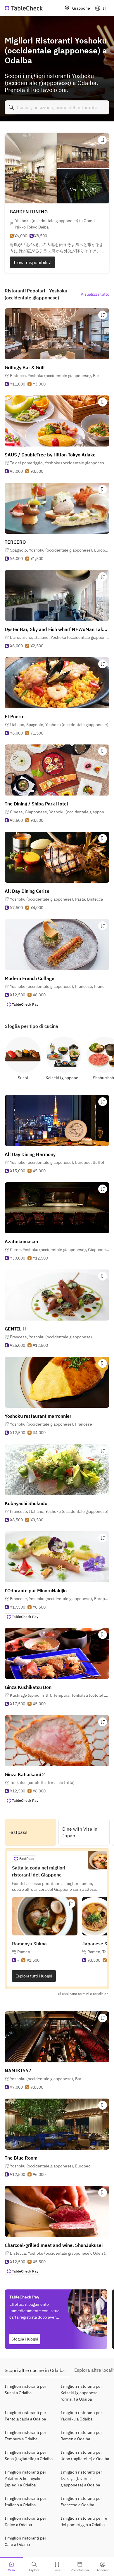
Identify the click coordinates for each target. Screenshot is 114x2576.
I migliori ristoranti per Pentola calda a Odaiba (25, 2416)
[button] (55, 376)
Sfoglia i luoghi (25, 2339)
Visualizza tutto (95, 294)
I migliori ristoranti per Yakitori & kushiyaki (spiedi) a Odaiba (25, 2479)
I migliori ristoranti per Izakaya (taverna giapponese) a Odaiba (81, 2479)
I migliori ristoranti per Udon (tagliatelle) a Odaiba (85, 2455)
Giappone (81, 8)
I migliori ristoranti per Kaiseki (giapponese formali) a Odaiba (81, 2393)
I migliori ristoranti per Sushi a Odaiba (25, 2390)
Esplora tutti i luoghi (34, 1976)
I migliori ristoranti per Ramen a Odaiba (81, 2436)
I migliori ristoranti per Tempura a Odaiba (25, 2436)
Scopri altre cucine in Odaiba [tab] (35, 2370)
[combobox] (57, 107)
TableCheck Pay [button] (25, 1004)
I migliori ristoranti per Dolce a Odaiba (25, 2521)
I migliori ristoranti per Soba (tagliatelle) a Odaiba (29, 2455)
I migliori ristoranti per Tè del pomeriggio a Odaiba (84, 2521)
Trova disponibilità (32, 262)
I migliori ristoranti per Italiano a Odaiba (25, 2502)
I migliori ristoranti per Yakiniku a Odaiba (81, 2416)
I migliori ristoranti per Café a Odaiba (25, 2541)
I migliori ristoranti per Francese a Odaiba (81, 2502)
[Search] (11, 107)
